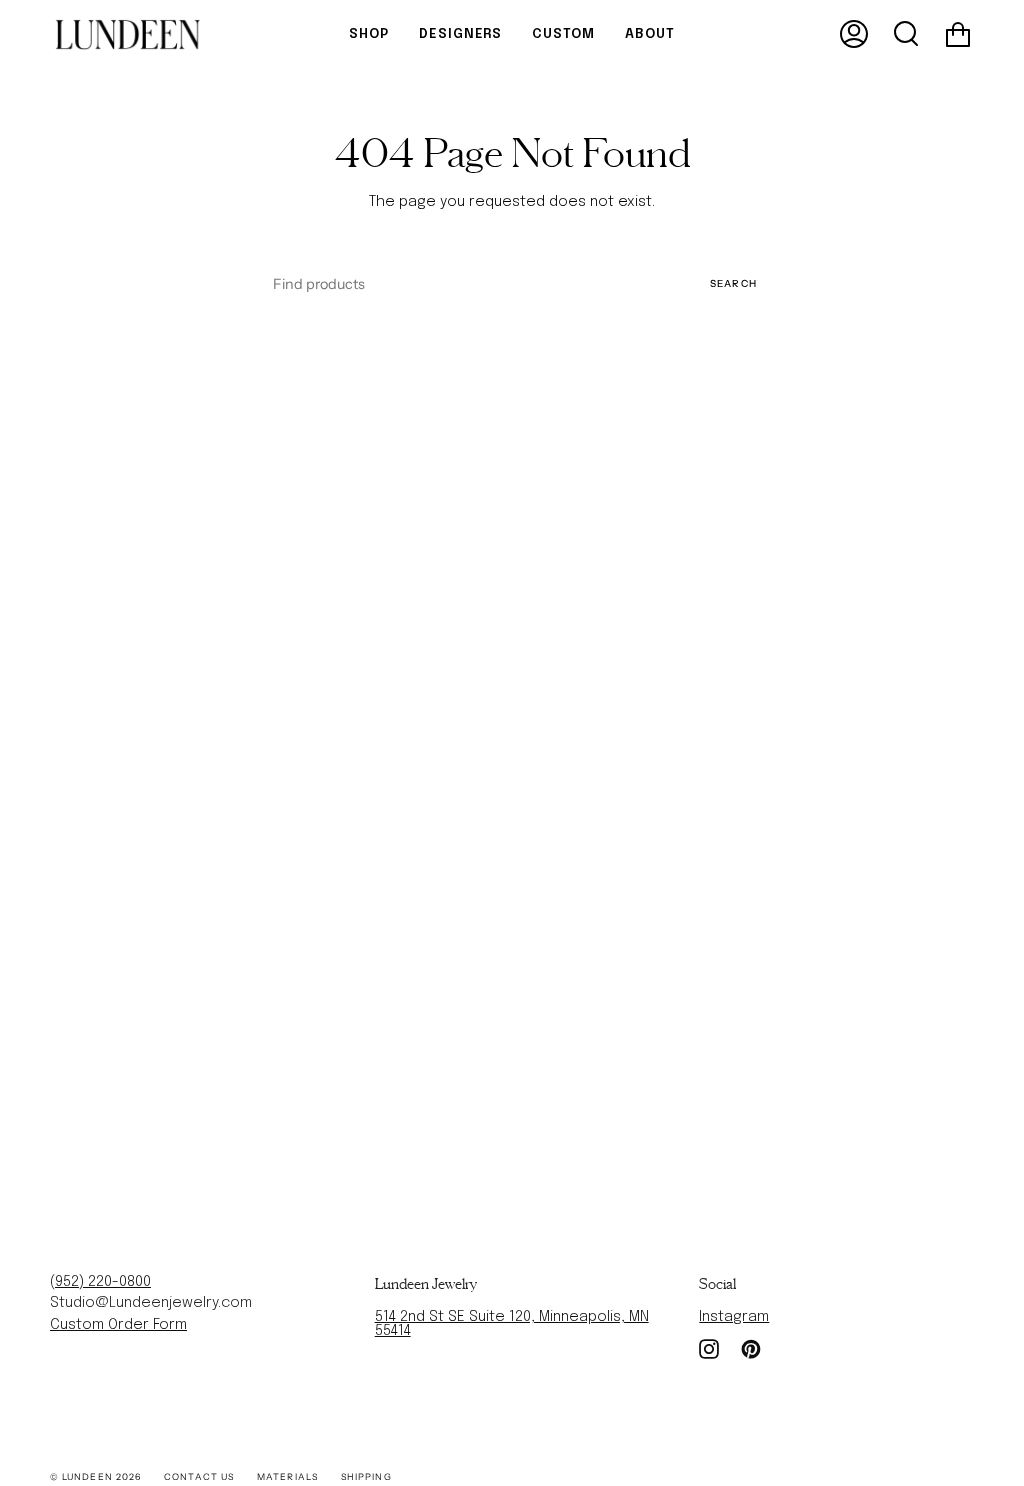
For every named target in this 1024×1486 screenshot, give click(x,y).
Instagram (734, 1317)
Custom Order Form (118, 1325)
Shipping (366, 1476)
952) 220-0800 (103, 1282)
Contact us (199, 1476)
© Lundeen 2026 (95, 1476)
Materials (287, 1476)
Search (733, 283)
